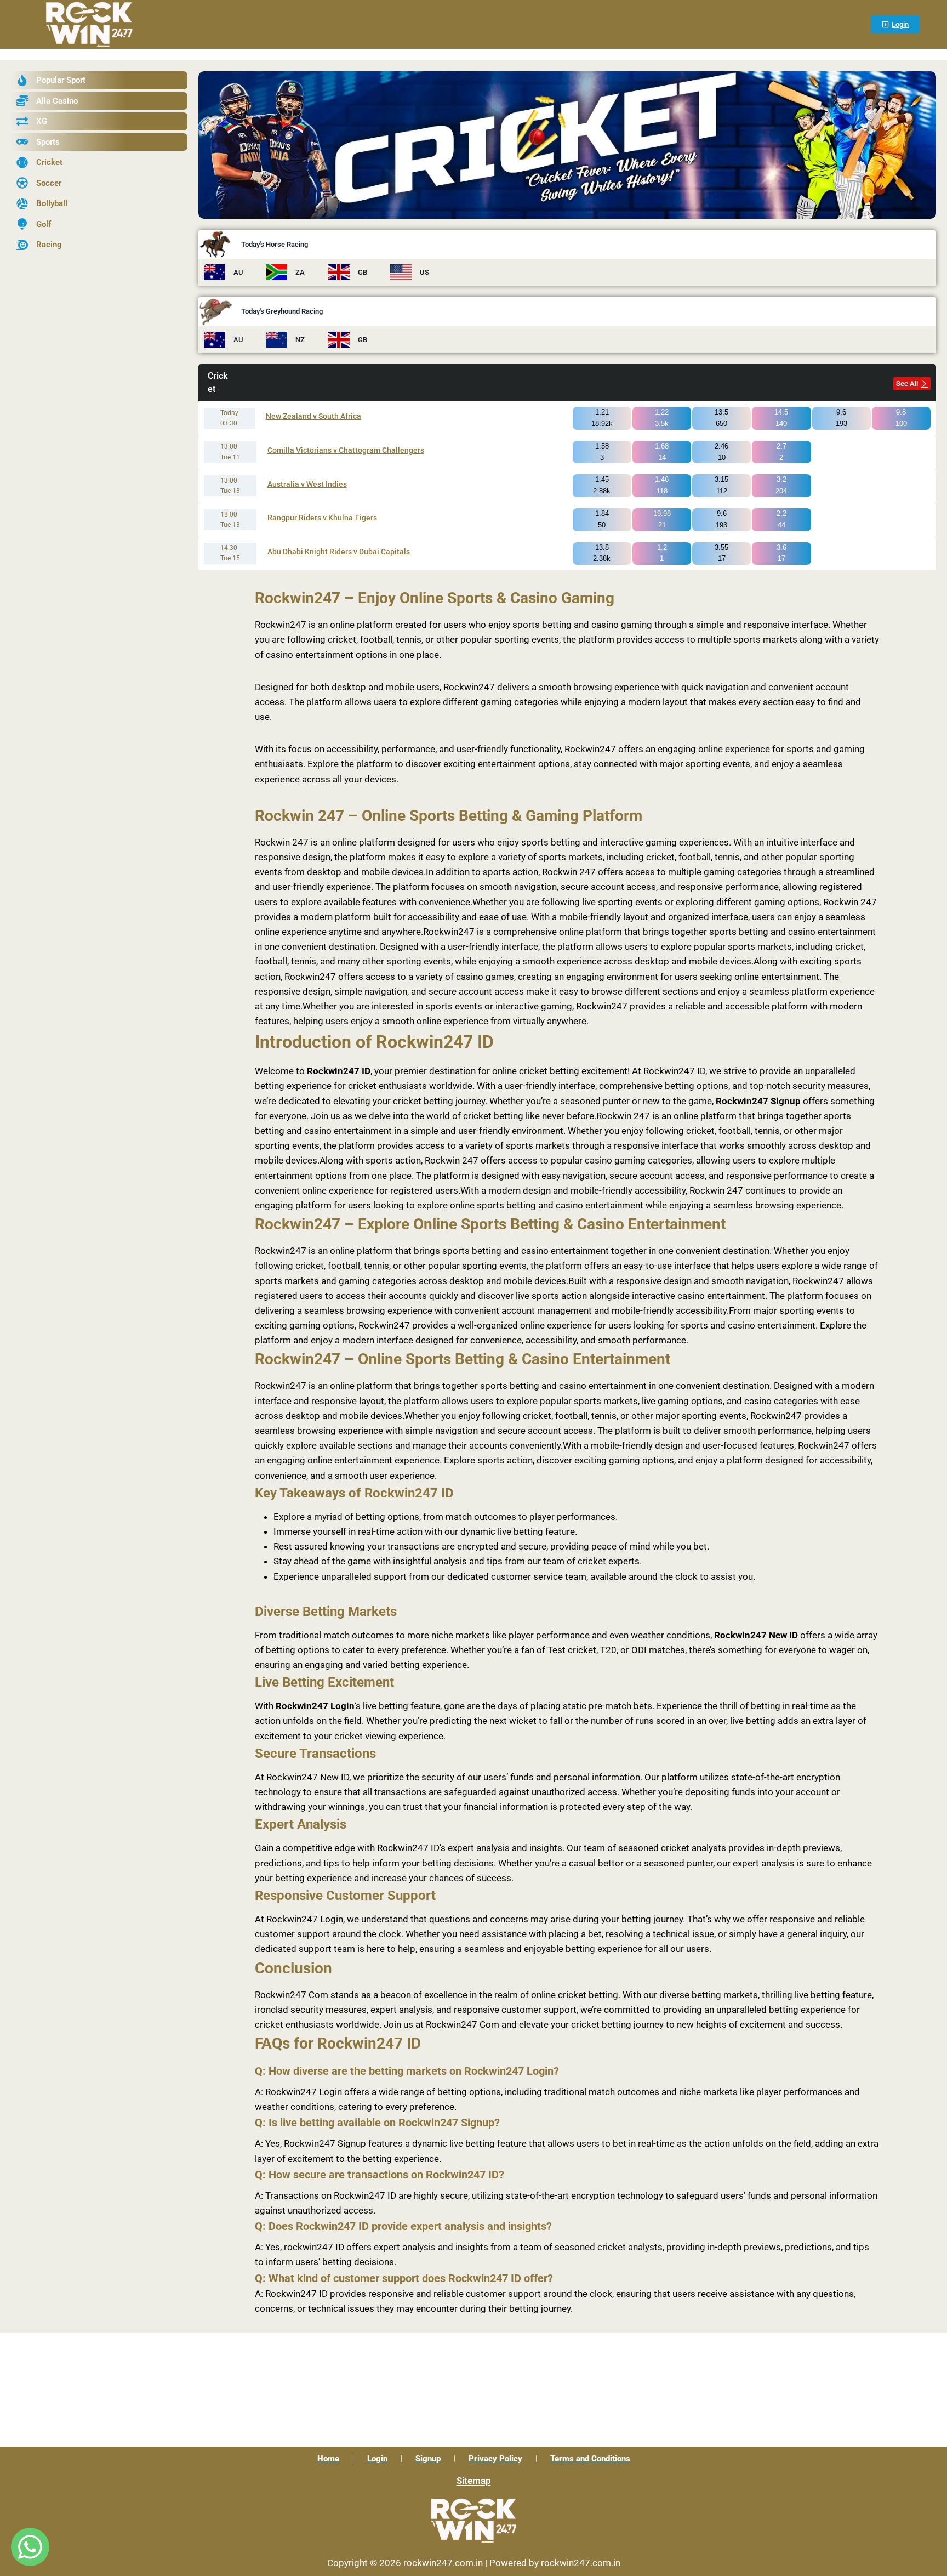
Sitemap (474, 2481)
